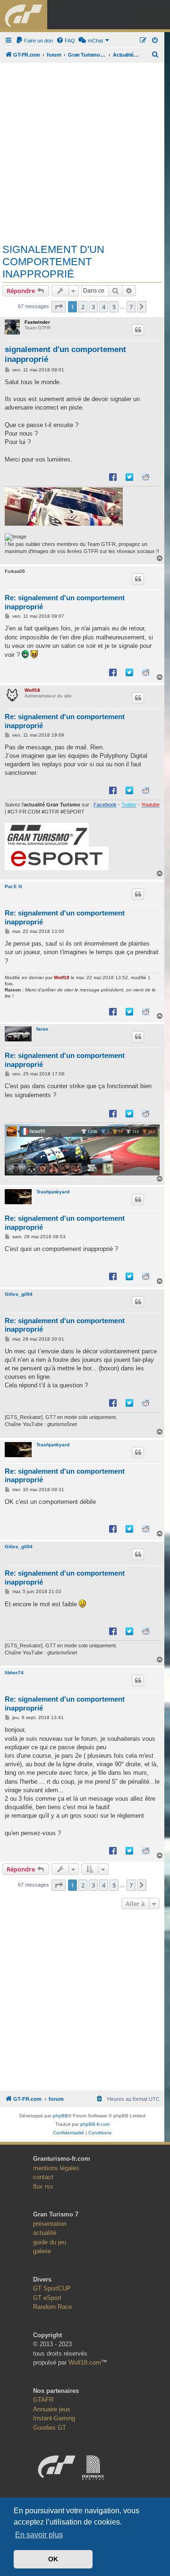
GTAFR (43, 2400)
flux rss (43, 2186)
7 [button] (131, 307)
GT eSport (47, 2298)
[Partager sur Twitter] (129, 477)
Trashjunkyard (53, 1192)
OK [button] (53, 2559)
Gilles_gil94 (19, 1294)
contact (43, 2177)
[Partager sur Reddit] (146, 477)
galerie (42, 2251)
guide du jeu (50, 2242)
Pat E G (13, 886)
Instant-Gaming (54, 2418)
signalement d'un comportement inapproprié (53, 262)
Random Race (52, 2307)
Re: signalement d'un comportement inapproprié (65, 602)
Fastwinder (37, 322)
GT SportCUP (52, 2288)
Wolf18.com (85, 2362)
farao (42, 1029)
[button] (59, 307)
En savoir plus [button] (39, 2535)
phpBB (60, 2116)
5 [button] (114, 307)
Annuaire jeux (52, 2409)
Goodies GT (50, 2428)
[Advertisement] (85, 150)
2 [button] (83, 307)
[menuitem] (34, 41)
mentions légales (56, 2168)
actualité (45, 2233)
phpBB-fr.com (95, 2124)
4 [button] (104, 307)
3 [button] (93, 307)
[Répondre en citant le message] (138, 330)
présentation (50, 2224)
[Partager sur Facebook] (113, 477)
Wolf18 (32, 690)
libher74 (14, 1673)
